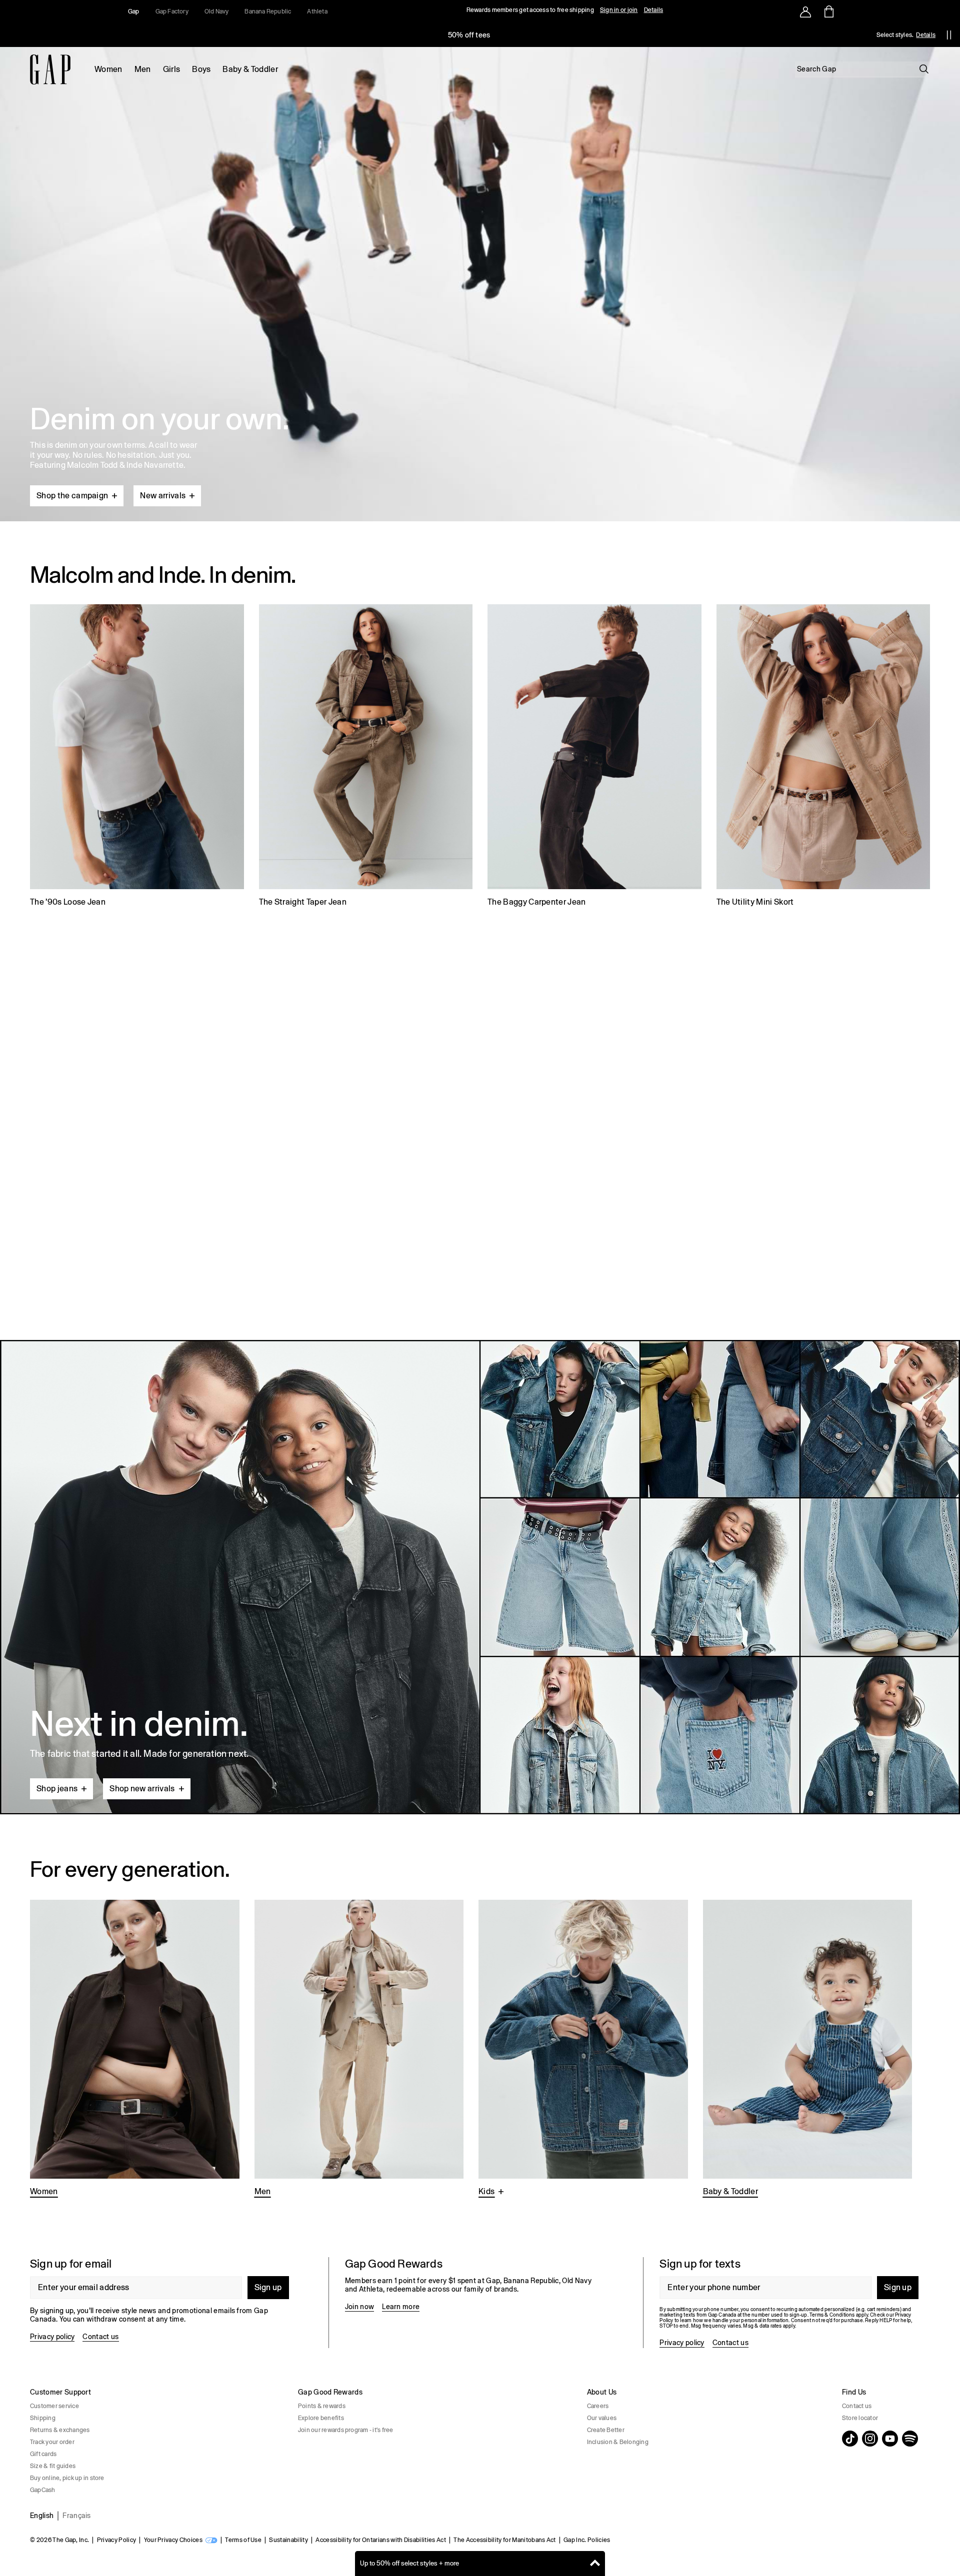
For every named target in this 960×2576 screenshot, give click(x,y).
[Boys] (583, 2049)
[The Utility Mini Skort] (823, 757)
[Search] (924, 69)
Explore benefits (321, 2418)
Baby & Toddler (250, 69)
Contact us (100, 2337)
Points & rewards (322, 2406)
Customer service (54, 2406)
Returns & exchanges (60, 2430)
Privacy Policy (116, 2540)
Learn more (401, 2307)
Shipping (43, 2418)
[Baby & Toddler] (808, 2049)
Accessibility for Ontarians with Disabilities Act (381, 2540)
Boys (201, 69)
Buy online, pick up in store (67, 2478)
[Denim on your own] (480, 260)
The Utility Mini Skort (755, 902)
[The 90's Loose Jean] (137, 757)
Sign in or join (619, 10)
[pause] (949, 35)
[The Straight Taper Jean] (366, 757)
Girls (172, 69)
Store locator (860, 2418)
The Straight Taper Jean (303, 902)
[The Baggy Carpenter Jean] (594, 757)
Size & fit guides (53, 2466)
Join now (360, 2307)
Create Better (606, 2430)
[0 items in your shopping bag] (828, 11)
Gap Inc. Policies (587, 2540)
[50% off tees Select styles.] (469, 35)
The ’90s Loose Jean (68, 902)
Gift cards (43, 2454)
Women (108, 69)
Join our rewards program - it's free (346, 2430)
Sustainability (288, 2540)
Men (143, 69)
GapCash (43, 2490)
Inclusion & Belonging (618, 2442)
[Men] (359, 2049)
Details (654, 10)
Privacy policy (52, 2337)
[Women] (135, 2049)
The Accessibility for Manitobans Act (505, 2540)
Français (77, 2516)
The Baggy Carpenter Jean (537, 902)
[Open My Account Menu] (805, 11)
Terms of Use (243, 2540)
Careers (598, 2406)
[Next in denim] (480, 1577)
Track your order (52, 2442)
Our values (602, 2418)
